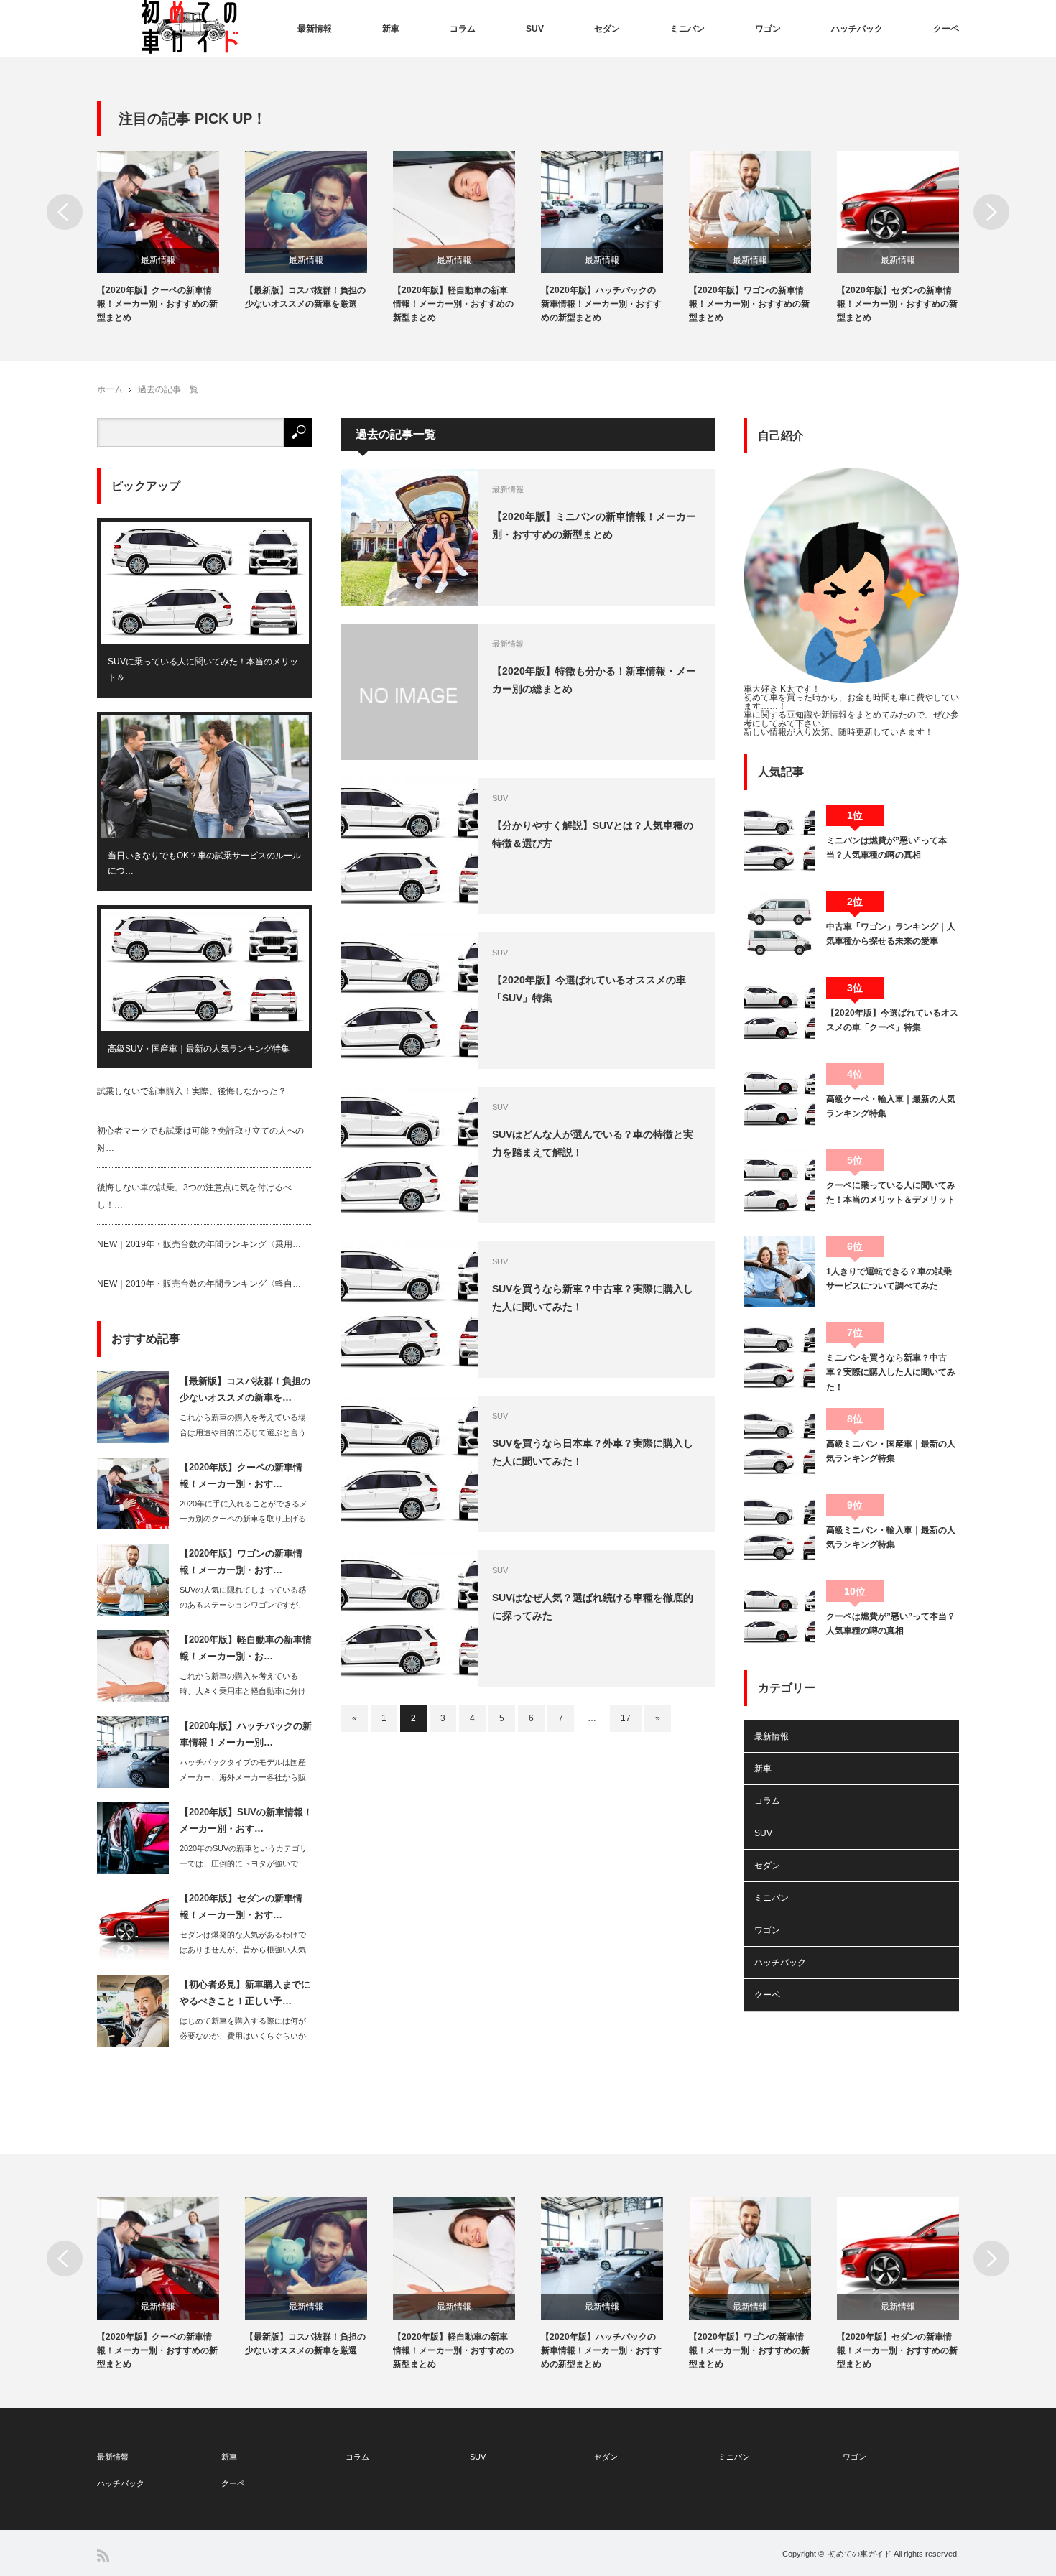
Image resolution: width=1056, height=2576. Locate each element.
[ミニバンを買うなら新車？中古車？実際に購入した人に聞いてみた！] (779, 1358)
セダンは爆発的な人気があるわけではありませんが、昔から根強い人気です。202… (243, 1950)
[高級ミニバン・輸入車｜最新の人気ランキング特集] (779, 1530)
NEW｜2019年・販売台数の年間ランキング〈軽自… (199, 1284)
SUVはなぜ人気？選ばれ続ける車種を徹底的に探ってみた (593, 1607)
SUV (535, 29)
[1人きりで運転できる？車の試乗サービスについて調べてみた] (779, 1271)
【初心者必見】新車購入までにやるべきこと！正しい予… (245, 1993)
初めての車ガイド (860, 2554)
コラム (463, 29)
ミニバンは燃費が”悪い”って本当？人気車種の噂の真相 (886, 848)
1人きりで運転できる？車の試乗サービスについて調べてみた (889, 1279)
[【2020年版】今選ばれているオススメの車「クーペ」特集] (779, 1013)
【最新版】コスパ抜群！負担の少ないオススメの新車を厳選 (305, 297)
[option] (171, 238)
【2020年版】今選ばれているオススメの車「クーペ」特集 (892, 1020)
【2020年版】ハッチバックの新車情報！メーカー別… (246, 1734)
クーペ (946, 29)
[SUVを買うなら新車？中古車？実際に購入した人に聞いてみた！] (409, 1310)
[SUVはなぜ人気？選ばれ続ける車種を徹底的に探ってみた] (409, 1618)
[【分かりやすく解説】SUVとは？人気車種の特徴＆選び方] (409, 846)
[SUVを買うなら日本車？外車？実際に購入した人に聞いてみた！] (409, 1464)
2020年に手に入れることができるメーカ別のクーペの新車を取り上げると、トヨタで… (244, 1519)
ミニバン (687, 29)
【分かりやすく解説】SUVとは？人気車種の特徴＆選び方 (593, 834)
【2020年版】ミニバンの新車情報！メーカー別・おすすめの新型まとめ (594, 525)
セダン (607, 29)
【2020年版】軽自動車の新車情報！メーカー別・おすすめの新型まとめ (453, 304)
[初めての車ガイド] (190, 28)
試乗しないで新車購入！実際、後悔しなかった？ (192, 1091)
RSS (103, 2556)
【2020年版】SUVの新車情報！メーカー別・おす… (246, 1820)
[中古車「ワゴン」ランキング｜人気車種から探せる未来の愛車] (779, 927)
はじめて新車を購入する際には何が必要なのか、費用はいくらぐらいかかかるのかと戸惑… (243, 2036)
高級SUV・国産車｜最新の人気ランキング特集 (199, 1049)
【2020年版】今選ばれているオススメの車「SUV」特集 (589, 989)
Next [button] (991, 212)
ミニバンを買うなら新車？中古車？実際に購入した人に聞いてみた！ (891, 1372)
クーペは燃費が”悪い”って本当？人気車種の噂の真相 (891, 1623)
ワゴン (768, 29)
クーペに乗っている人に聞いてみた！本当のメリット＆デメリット (891, 1192)
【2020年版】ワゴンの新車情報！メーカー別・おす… (241, 1562)
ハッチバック (857, 29)
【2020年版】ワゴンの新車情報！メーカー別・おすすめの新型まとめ (749, 304)
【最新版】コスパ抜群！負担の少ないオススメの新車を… (245, 1389)
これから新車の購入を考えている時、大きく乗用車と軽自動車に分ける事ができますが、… (243, 1691)
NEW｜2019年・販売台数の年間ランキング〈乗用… (199, 1244)
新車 (391, 29)
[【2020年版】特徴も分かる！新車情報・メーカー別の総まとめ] (409, 692)
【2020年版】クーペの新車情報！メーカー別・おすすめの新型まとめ (157, 304)
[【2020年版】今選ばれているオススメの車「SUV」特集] (409, 1001)
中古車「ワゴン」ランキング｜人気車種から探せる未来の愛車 (891, 934)
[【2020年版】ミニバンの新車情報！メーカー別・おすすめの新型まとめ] (409, 537)
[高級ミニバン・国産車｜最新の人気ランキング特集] (779, 1444)
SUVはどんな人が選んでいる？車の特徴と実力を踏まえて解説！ (593, 1143)
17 (626, 1718)
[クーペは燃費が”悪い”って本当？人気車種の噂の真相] (779, 1616)
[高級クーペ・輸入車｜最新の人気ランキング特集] (779, 1099)
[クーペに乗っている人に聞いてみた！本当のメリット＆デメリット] (779, 1185)
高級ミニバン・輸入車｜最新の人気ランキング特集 (891, 1537)
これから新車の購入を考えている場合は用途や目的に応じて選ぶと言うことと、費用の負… (243, 1432)
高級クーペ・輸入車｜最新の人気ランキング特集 (891, 1106)
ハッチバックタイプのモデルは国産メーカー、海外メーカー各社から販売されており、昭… (243, 1777)
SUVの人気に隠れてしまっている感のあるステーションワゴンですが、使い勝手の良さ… (243, 1605)
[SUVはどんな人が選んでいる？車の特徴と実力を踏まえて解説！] (409, 1155)
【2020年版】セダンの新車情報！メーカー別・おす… (241, 1906)
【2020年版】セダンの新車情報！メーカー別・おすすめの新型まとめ (897, 304)
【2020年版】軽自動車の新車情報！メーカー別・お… (246, 1648)
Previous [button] (65, 212)
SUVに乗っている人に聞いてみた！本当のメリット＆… (203, 670)
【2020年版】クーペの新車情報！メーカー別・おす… (241, 1475)
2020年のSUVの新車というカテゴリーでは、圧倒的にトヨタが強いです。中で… (244, 1863)
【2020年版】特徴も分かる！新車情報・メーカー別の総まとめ (594, 680)
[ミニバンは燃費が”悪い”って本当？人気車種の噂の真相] (779, 840)
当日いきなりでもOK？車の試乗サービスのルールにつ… (204, 863)
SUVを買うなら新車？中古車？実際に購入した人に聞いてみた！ (593, 1298)
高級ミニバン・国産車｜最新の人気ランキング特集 (891, 1451)
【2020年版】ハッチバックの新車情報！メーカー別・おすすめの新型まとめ (601, 304)
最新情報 (315, 29)
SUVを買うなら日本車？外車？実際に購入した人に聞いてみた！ (593, 1452)
